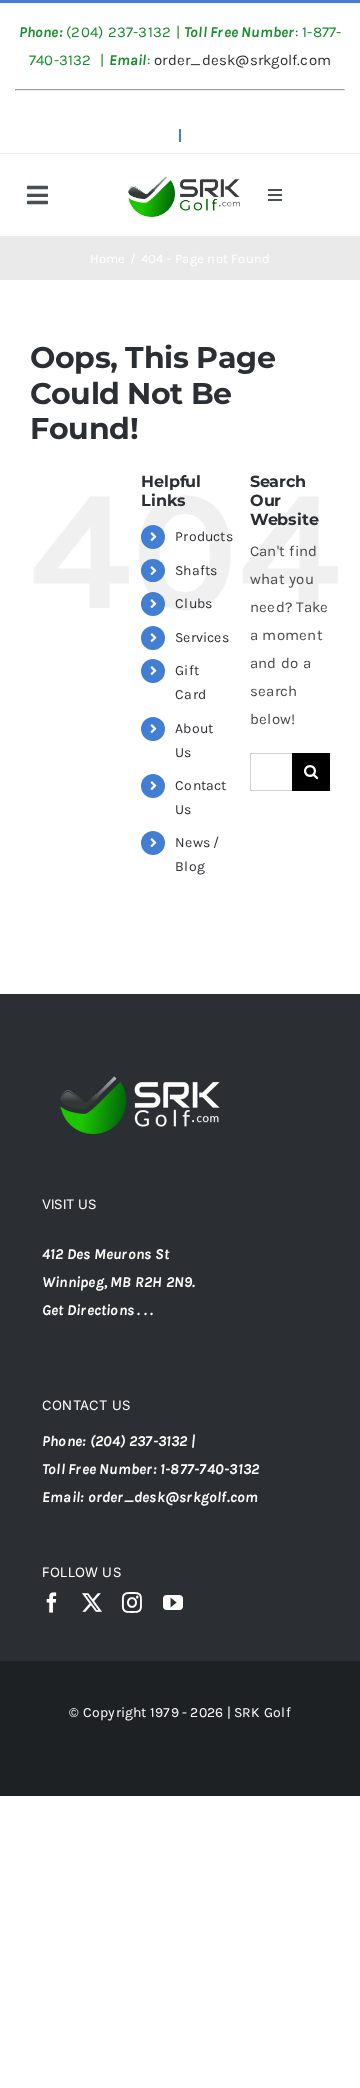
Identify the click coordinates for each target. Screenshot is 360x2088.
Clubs (193, 603)
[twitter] (92, 1603)
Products (204, 536)
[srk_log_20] (183, 176)
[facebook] (52, 1603)
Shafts (196, 570)
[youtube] (173, 1603)
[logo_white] (144, 1061)
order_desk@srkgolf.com (240, 60)
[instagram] (132, 1603)
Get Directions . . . (98, 1310)
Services (202, 637)
